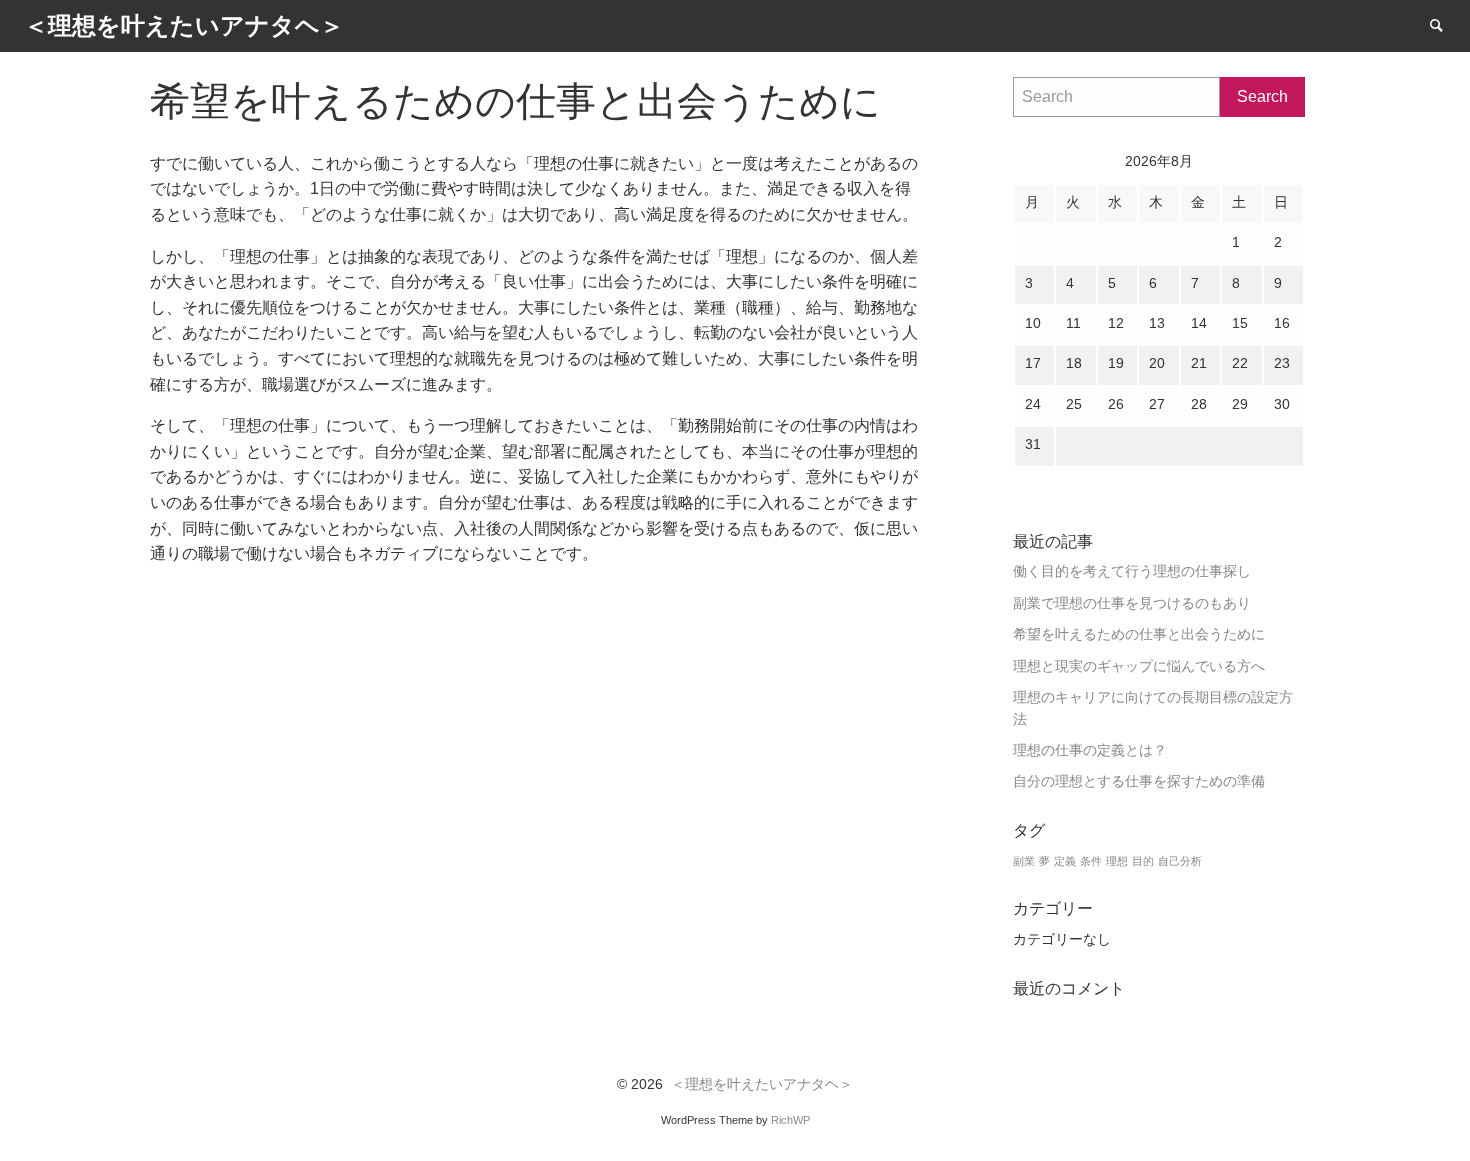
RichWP (790, 1120)
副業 (1024, 861)
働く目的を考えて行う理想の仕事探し (1132, 571)
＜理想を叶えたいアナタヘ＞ (762, 1084)
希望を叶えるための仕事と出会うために (1139, 634)
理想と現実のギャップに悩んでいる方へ (1139, 666)
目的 (1143, 861)
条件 (1091, 861)
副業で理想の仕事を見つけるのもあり (1132, 603)
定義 (1065, 861)
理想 (1117, 861)
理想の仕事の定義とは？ (1090, 750)
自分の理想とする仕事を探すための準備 (1139, 781)
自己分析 (1180, 861)
